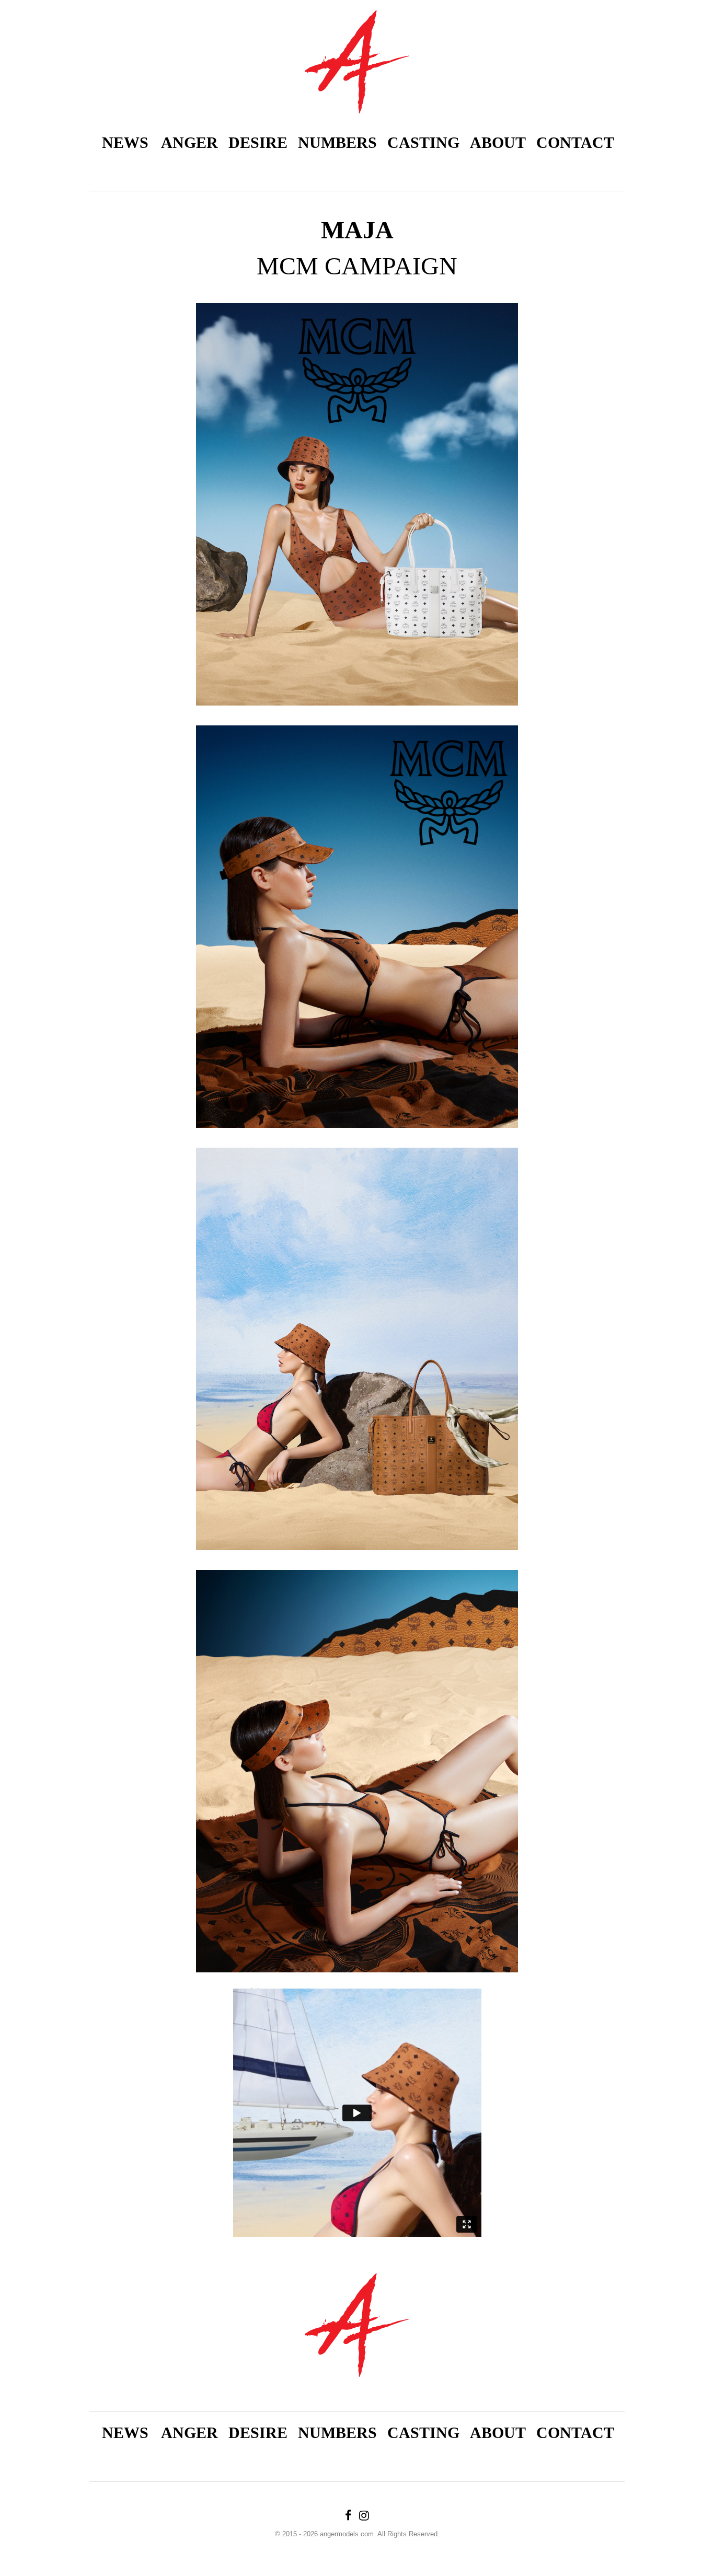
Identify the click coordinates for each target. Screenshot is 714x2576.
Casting (423, 142)
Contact (575, 142)
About (498, 142)
